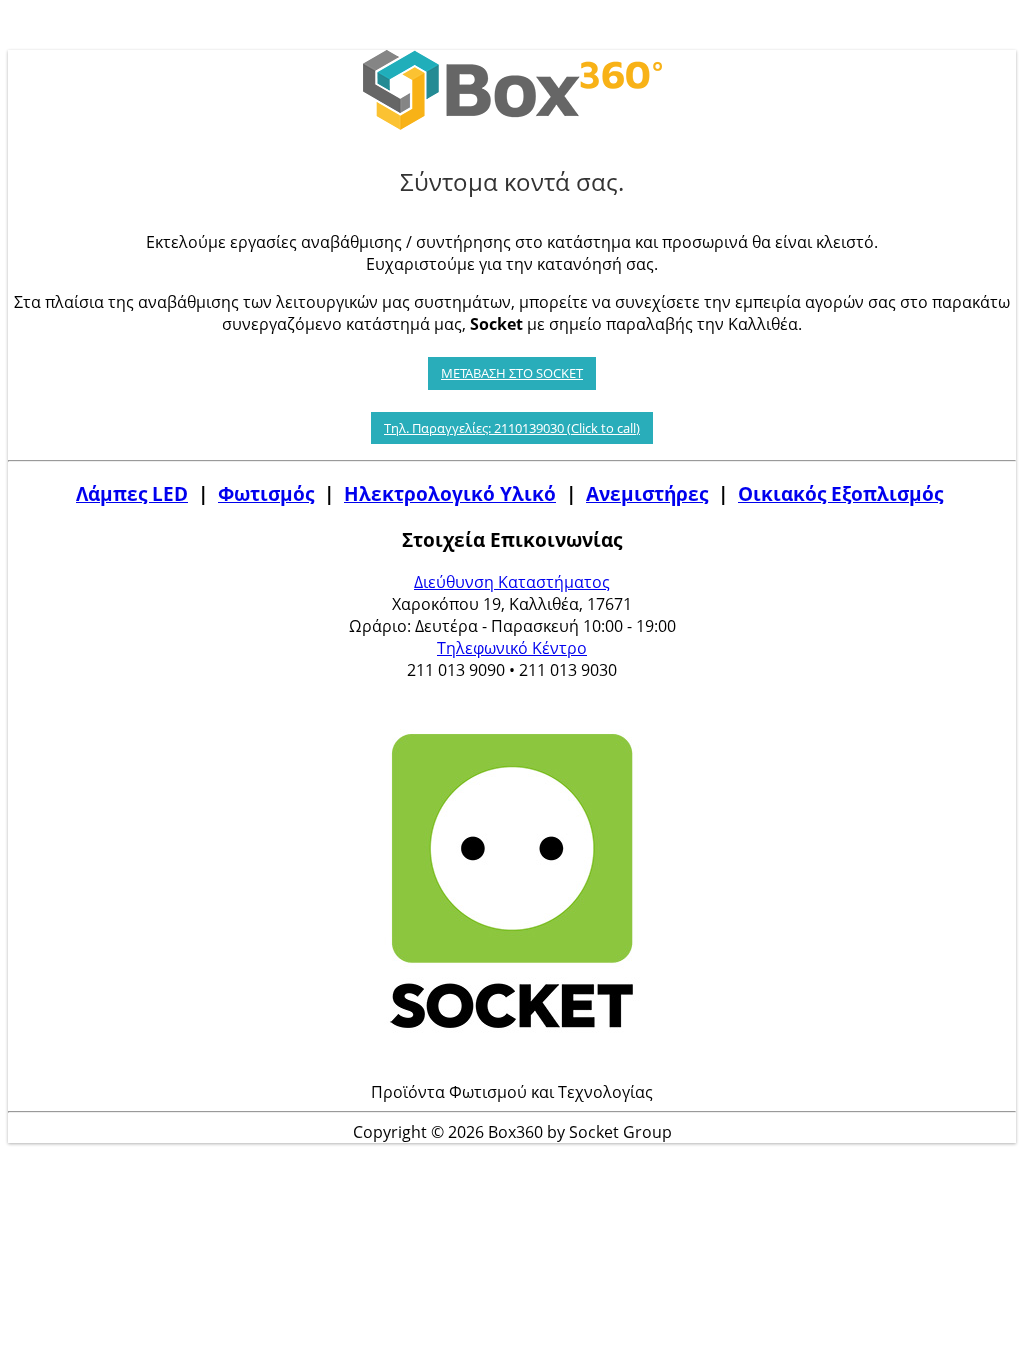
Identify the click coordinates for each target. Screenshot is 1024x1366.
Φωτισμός (266, 493)
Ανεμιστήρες (647, 493)
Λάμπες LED (132, 493)
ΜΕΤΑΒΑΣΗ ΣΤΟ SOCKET (512, 373)
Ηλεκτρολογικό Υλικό (450, 493)
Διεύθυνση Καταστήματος (512, 582)
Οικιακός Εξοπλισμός (840, 493)
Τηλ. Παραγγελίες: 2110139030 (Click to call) (512, 428)
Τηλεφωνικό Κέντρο (512, 648)
